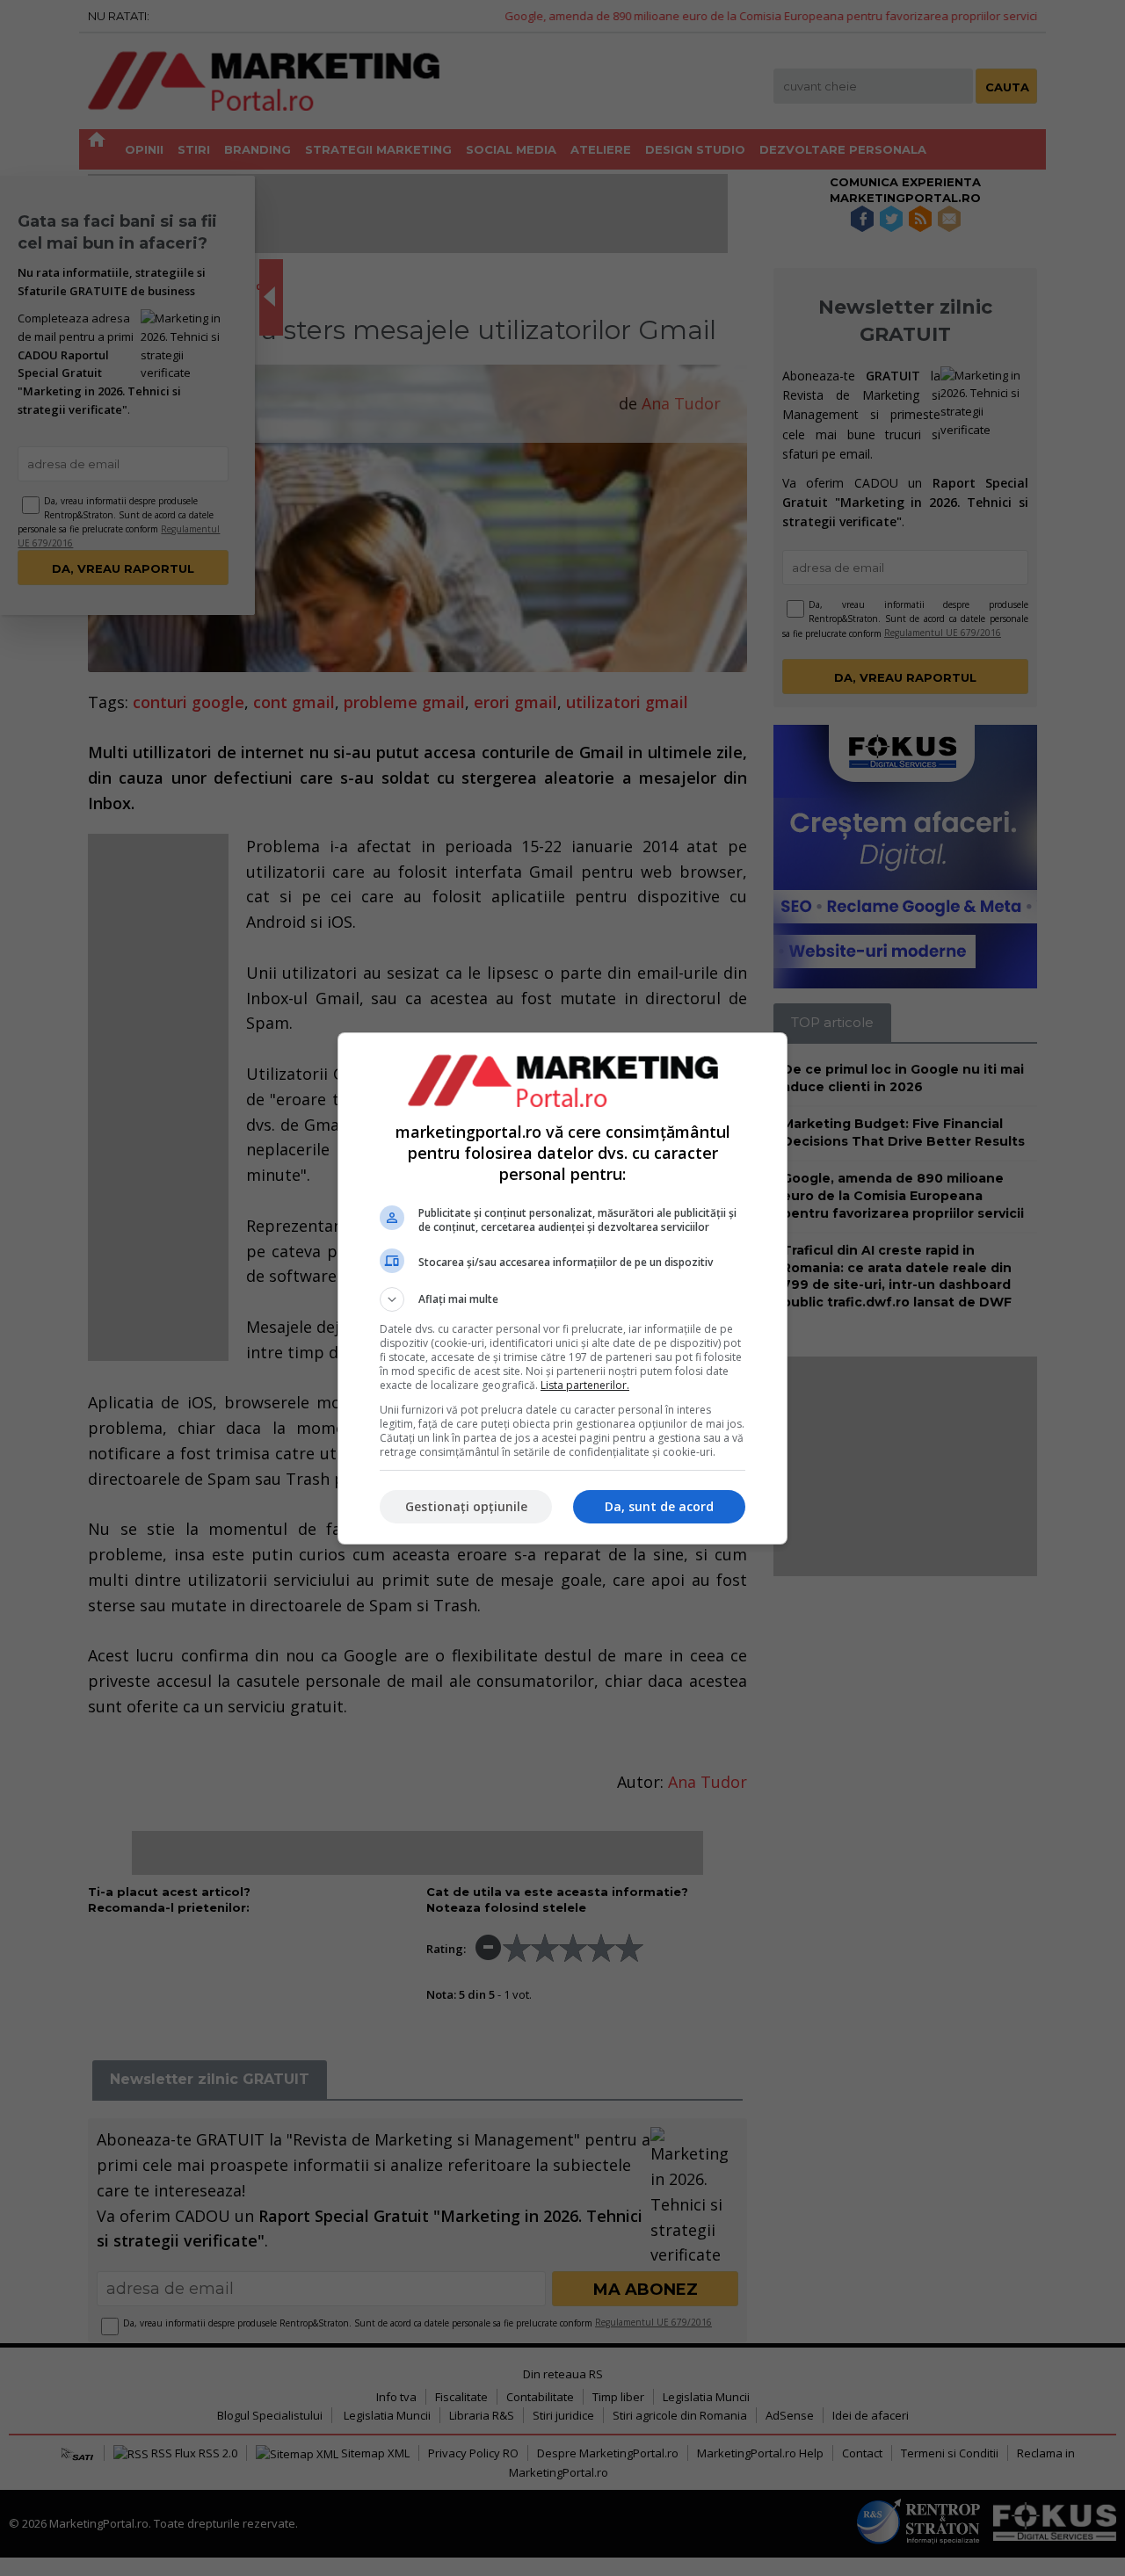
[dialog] (562, 1288)
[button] (562, 1299)
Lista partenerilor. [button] (585, 1385)
